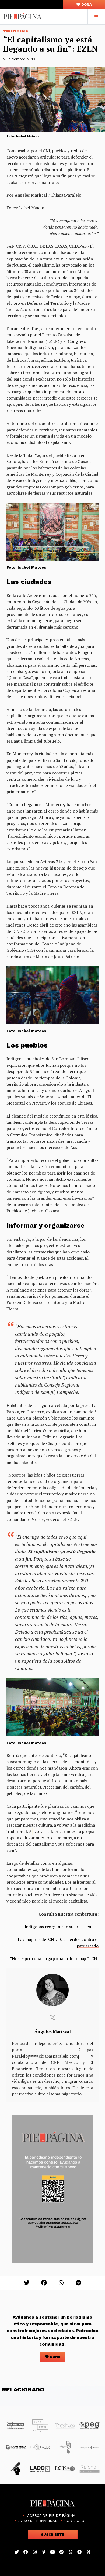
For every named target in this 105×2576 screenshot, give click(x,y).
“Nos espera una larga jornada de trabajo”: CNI (54, 1958)
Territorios (16, 31)
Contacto (74, 2521)
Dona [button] (86, 4)
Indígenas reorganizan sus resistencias (62, 1927)
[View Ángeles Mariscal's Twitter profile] (52, 2018)
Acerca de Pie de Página (51, 2516)
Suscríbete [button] (53, 2535)
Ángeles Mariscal (53, 2031)
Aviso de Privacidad (38, 2521)
